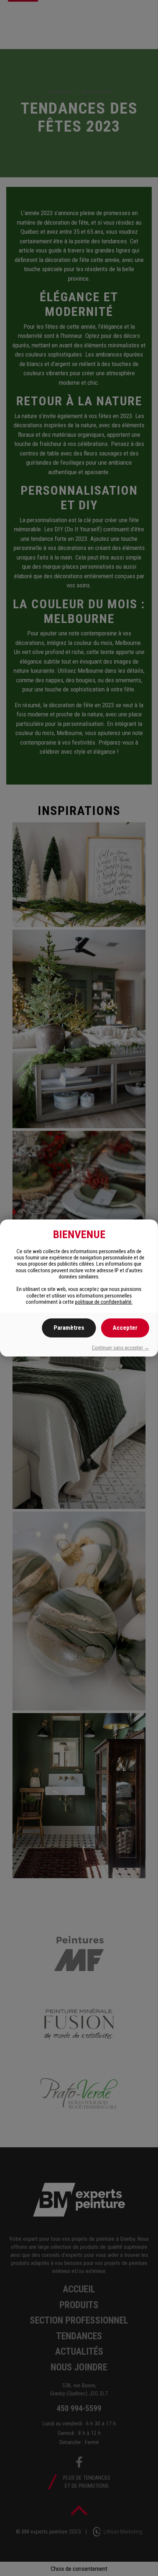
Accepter (125, 1328)
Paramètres (69, 1328)
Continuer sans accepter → (121, 1348)
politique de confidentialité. (104, 1302)
